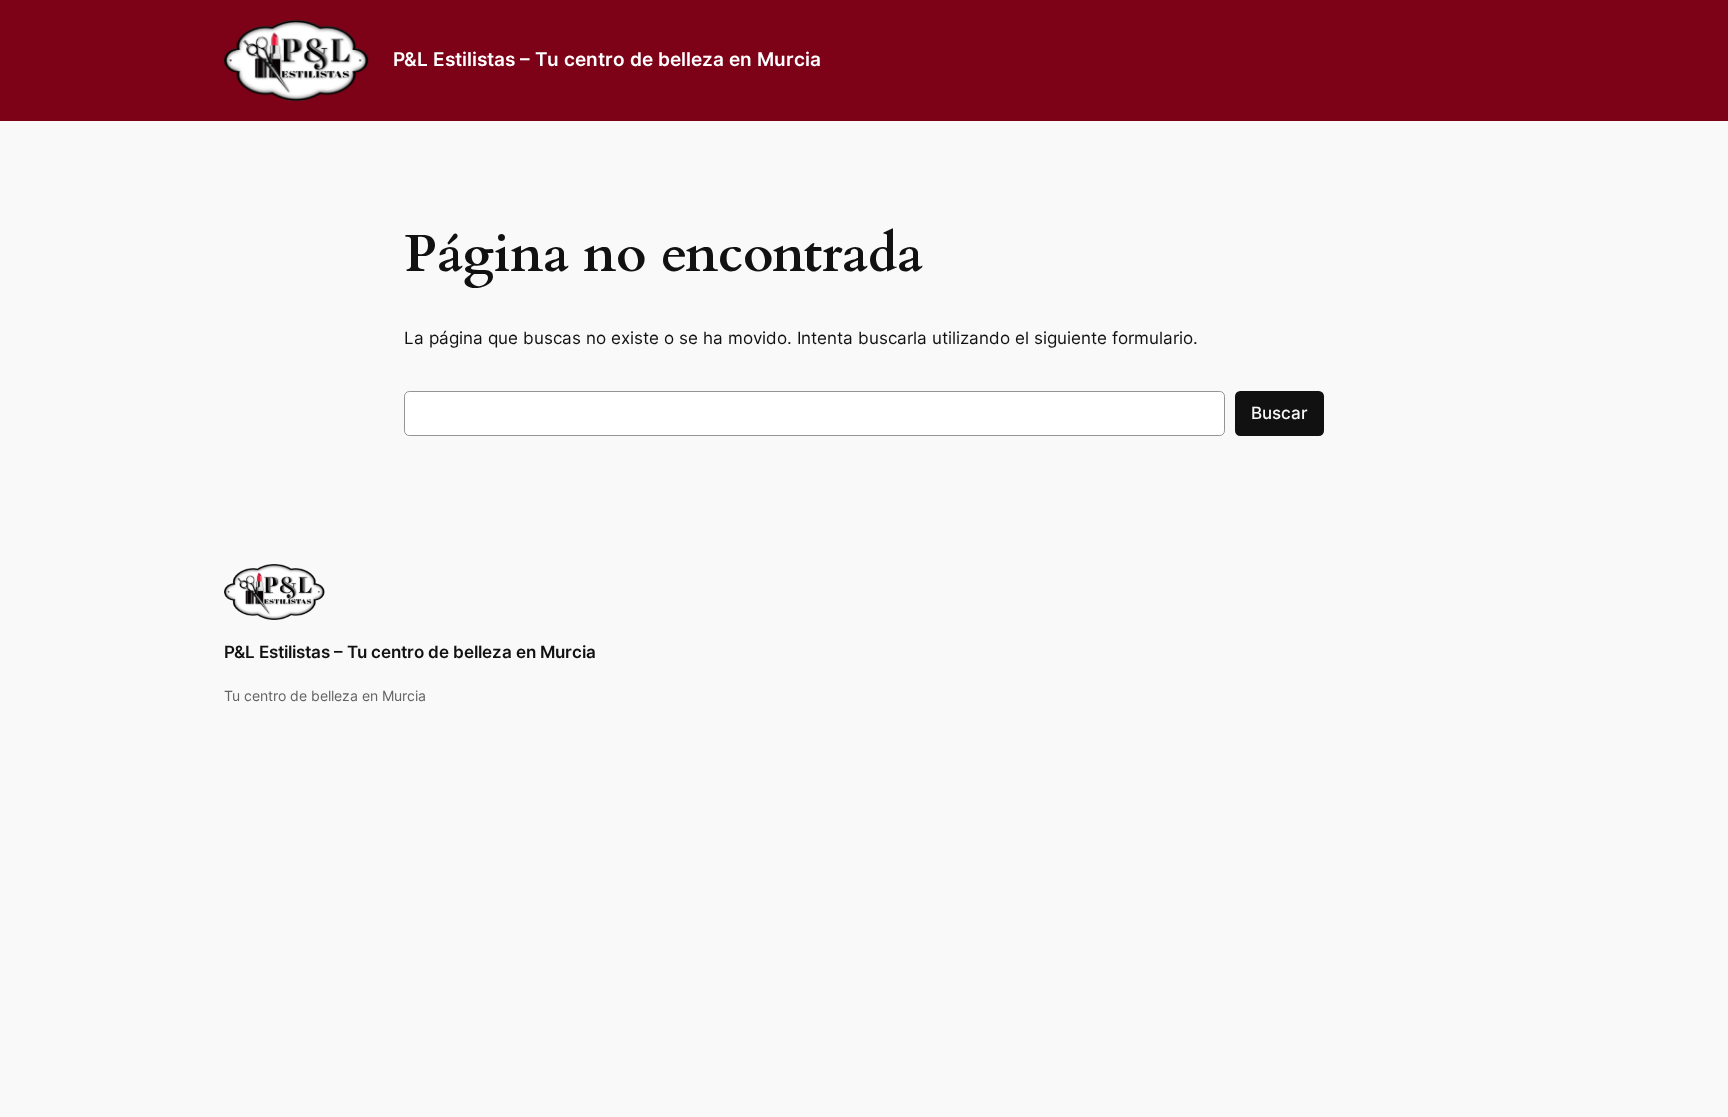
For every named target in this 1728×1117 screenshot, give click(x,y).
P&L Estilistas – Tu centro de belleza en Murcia (607, 59)
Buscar (1279, 413)
